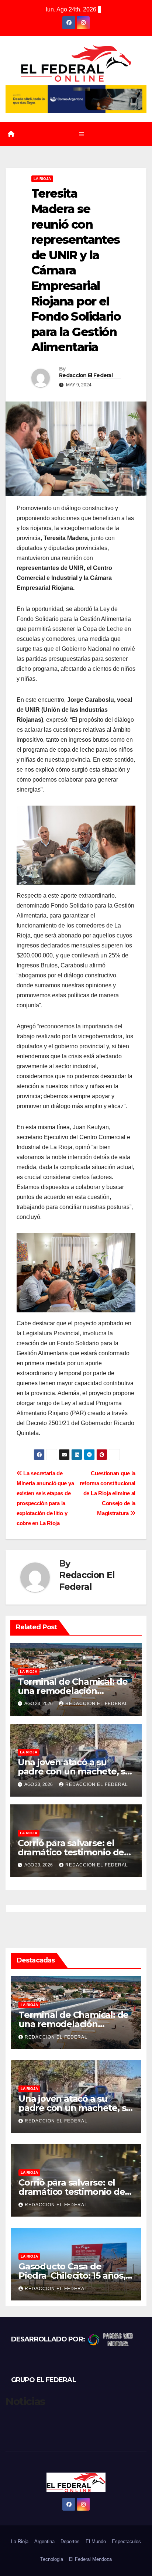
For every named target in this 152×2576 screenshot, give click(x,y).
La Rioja (42, 179)
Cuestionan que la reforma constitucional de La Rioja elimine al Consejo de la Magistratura (108, 1493)
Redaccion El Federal (86, 375)
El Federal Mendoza (90, 2559)
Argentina (44, 2541)
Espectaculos (126, 2541)
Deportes (70, 2541)
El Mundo (96, 2541)
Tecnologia (52, 2559)
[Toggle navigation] (81, 134)
